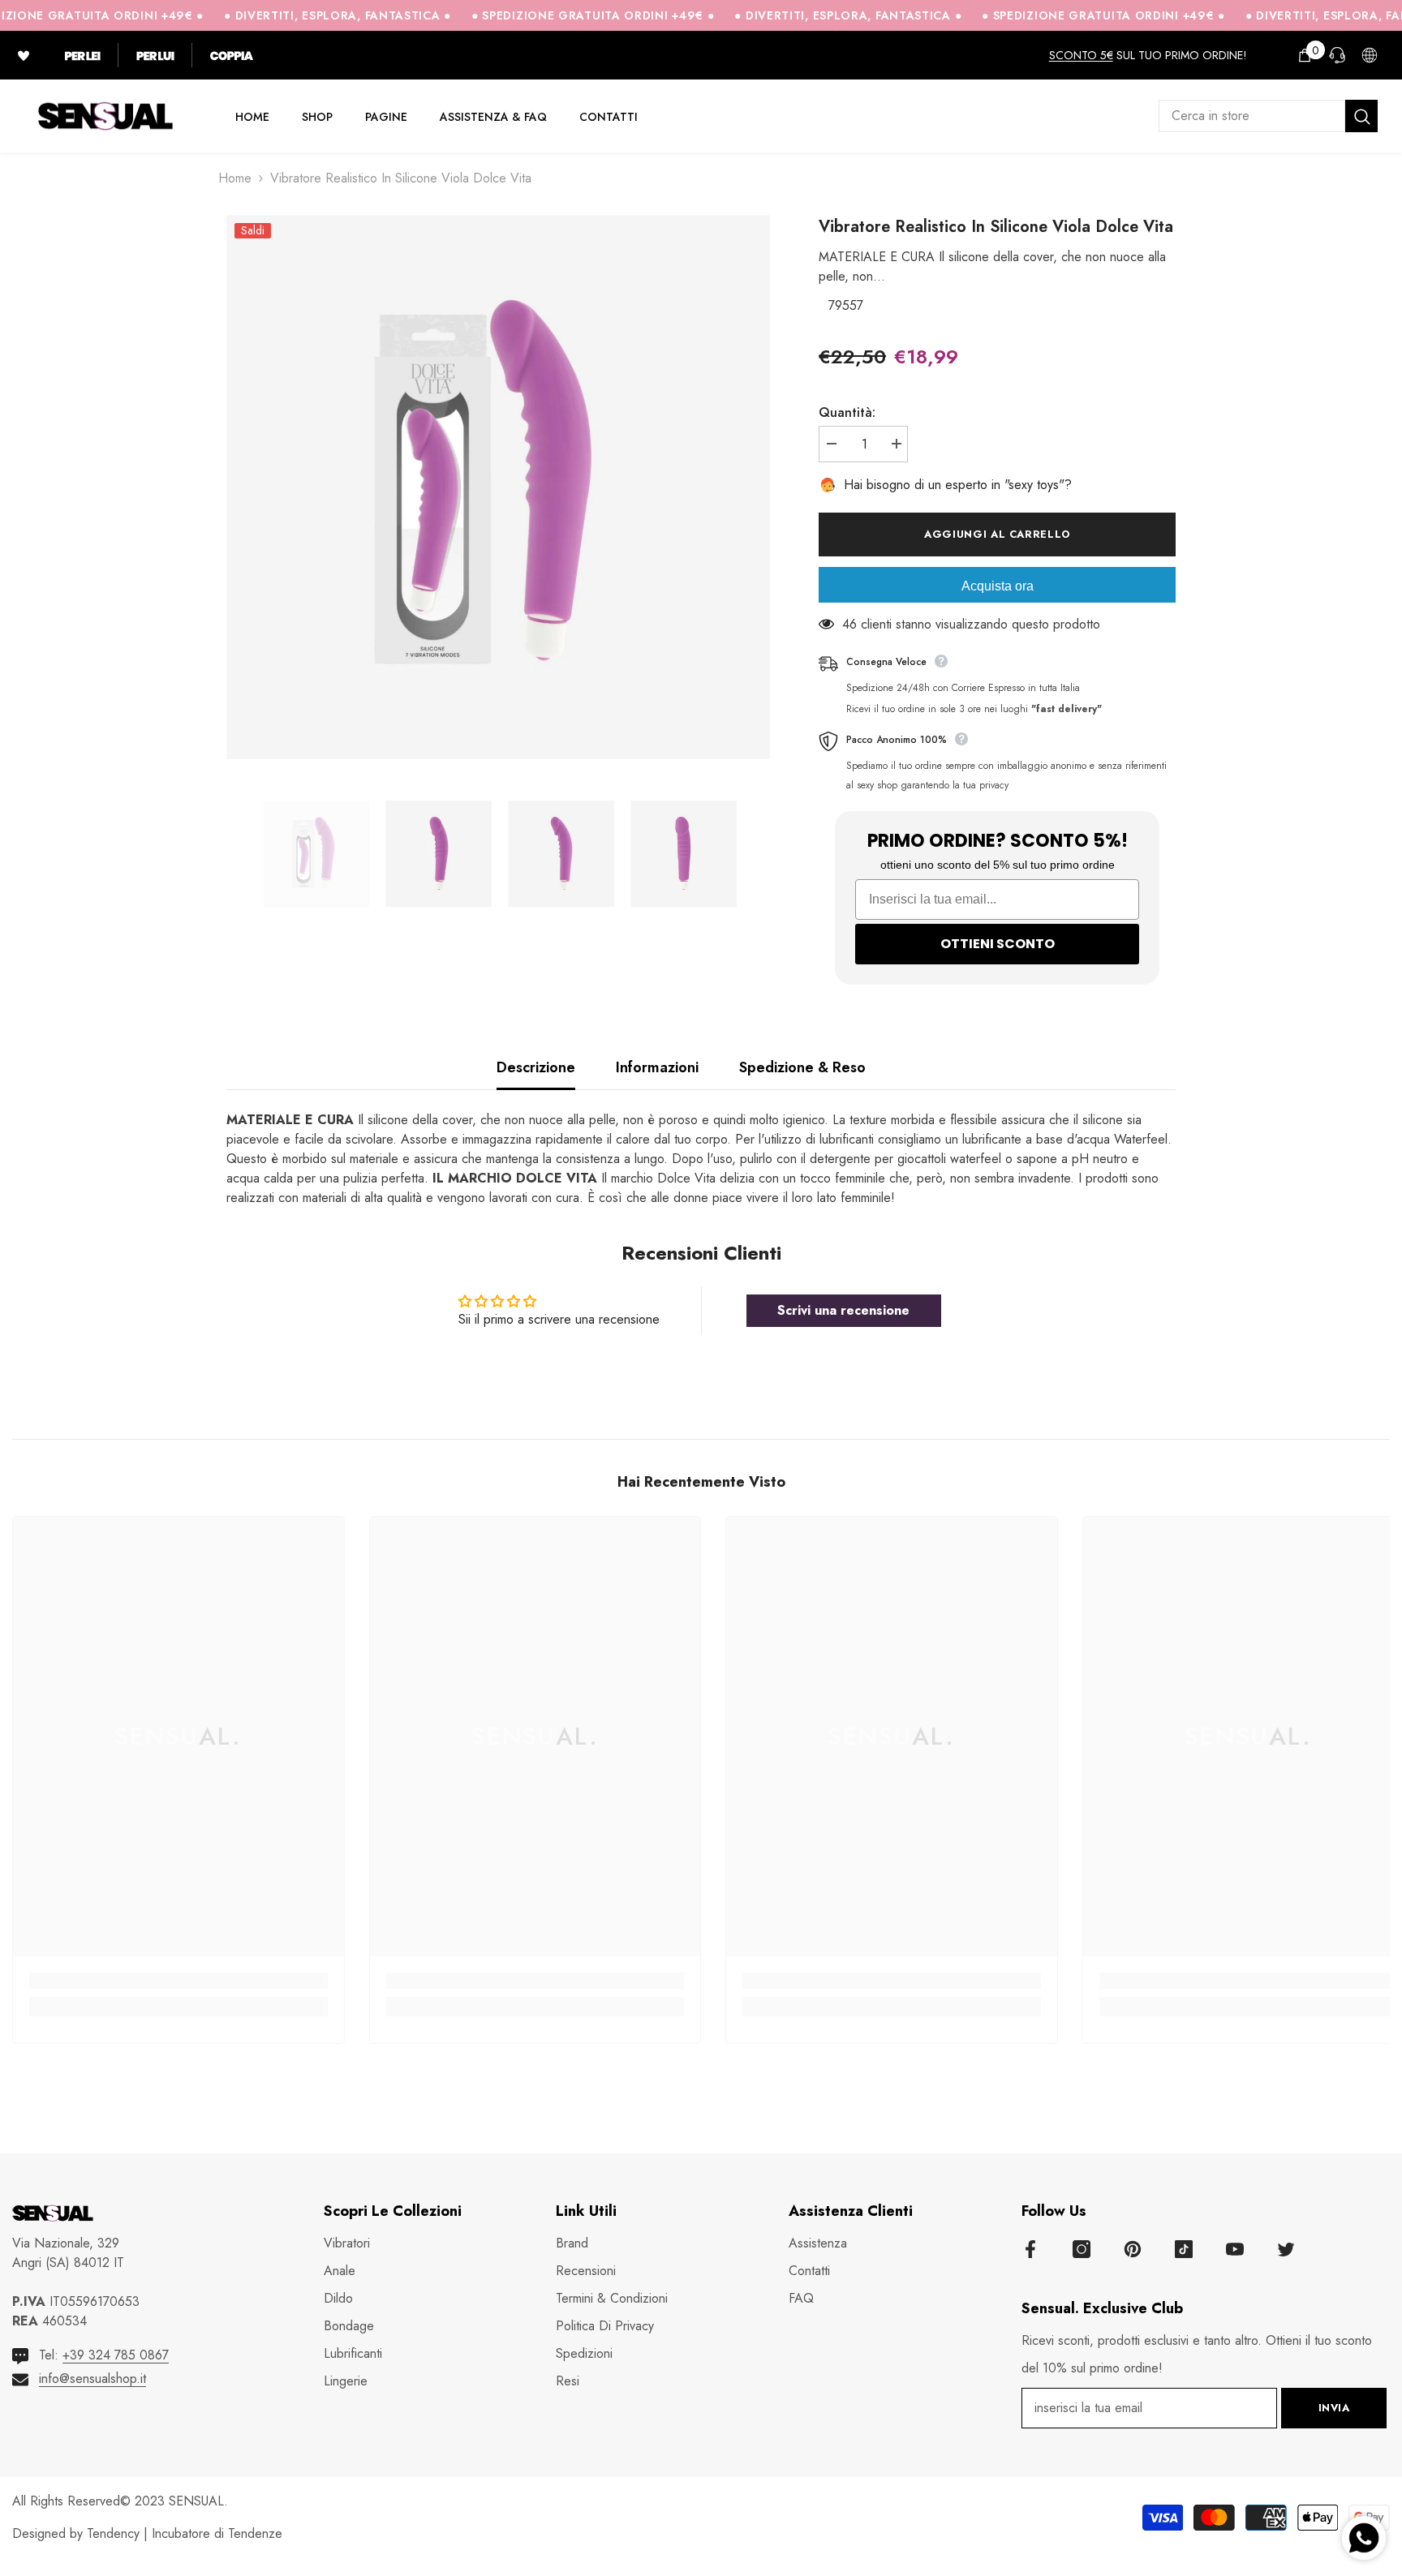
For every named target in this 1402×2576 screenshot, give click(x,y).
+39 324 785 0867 (116, 2355)
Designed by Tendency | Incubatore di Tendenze (147, 2533)
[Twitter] (1286, 2249)
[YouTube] (1235, 2249)
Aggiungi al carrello (997, 534)
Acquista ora (998, 586)
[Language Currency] (1370, 55)
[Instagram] (1082, 2249)
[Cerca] (1268, 116)
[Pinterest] (1133, 2249)
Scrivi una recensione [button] (843, 1310)
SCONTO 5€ (1081, 55)
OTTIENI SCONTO (998, 944)
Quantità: (847, 412)
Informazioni (657, 1067)
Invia (1334, 2408)
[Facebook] (1030, 2249)
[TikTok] (1184, 2249)
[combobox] (1252, 116)
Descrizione (536, 1067)
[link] (178, 1981)
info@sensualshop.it (92, 2379)
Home (235, 178)
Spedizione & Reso (802, 1067)
